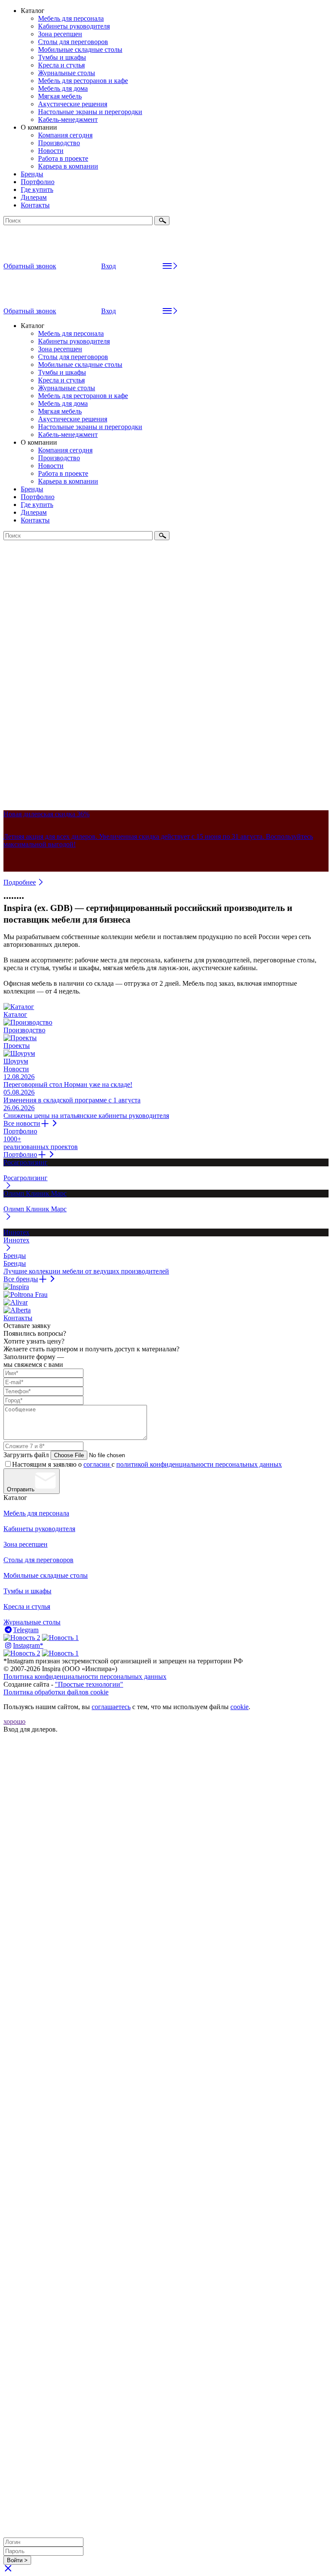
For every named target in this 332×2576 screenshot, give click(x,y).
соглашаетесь (111, 1707)
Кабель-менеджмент (68, 119)
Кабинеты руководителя (74, 26)
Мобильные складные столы (80, 49)
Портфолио (38, 182)
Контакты (35, 205)
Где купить (37, 189)
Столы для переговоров (73, 42)
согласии (97, 1464)
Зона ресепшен (60, 34)
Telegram (26, 1630)
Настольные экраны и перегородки (90, 112)
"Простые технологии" (89, 1684)
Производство (59, 143)
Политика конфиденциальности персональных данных (85, 1676)
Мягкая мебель (60, 96)
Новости (51, 151)
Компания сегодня (65, 135)
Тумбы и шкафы (62, 57)
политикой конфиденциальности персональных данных (199, 1464)
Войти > (17, 2560)
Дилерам (34, 197)
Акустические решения (73, 104)
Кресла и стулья (61, 65)
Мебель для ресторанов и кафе (83, 81)
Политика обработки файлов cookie (56, 1692)
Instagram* (28, 1645)
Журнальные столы (67, 73)
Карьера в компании (68, 166)
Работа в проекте (63, 158)
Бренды (32, 174)
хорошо (14, 1721)
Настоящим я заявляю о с (147, 1464)
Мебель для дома (63, 88)
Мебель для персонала (71, 18)
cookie (239, 1707)
